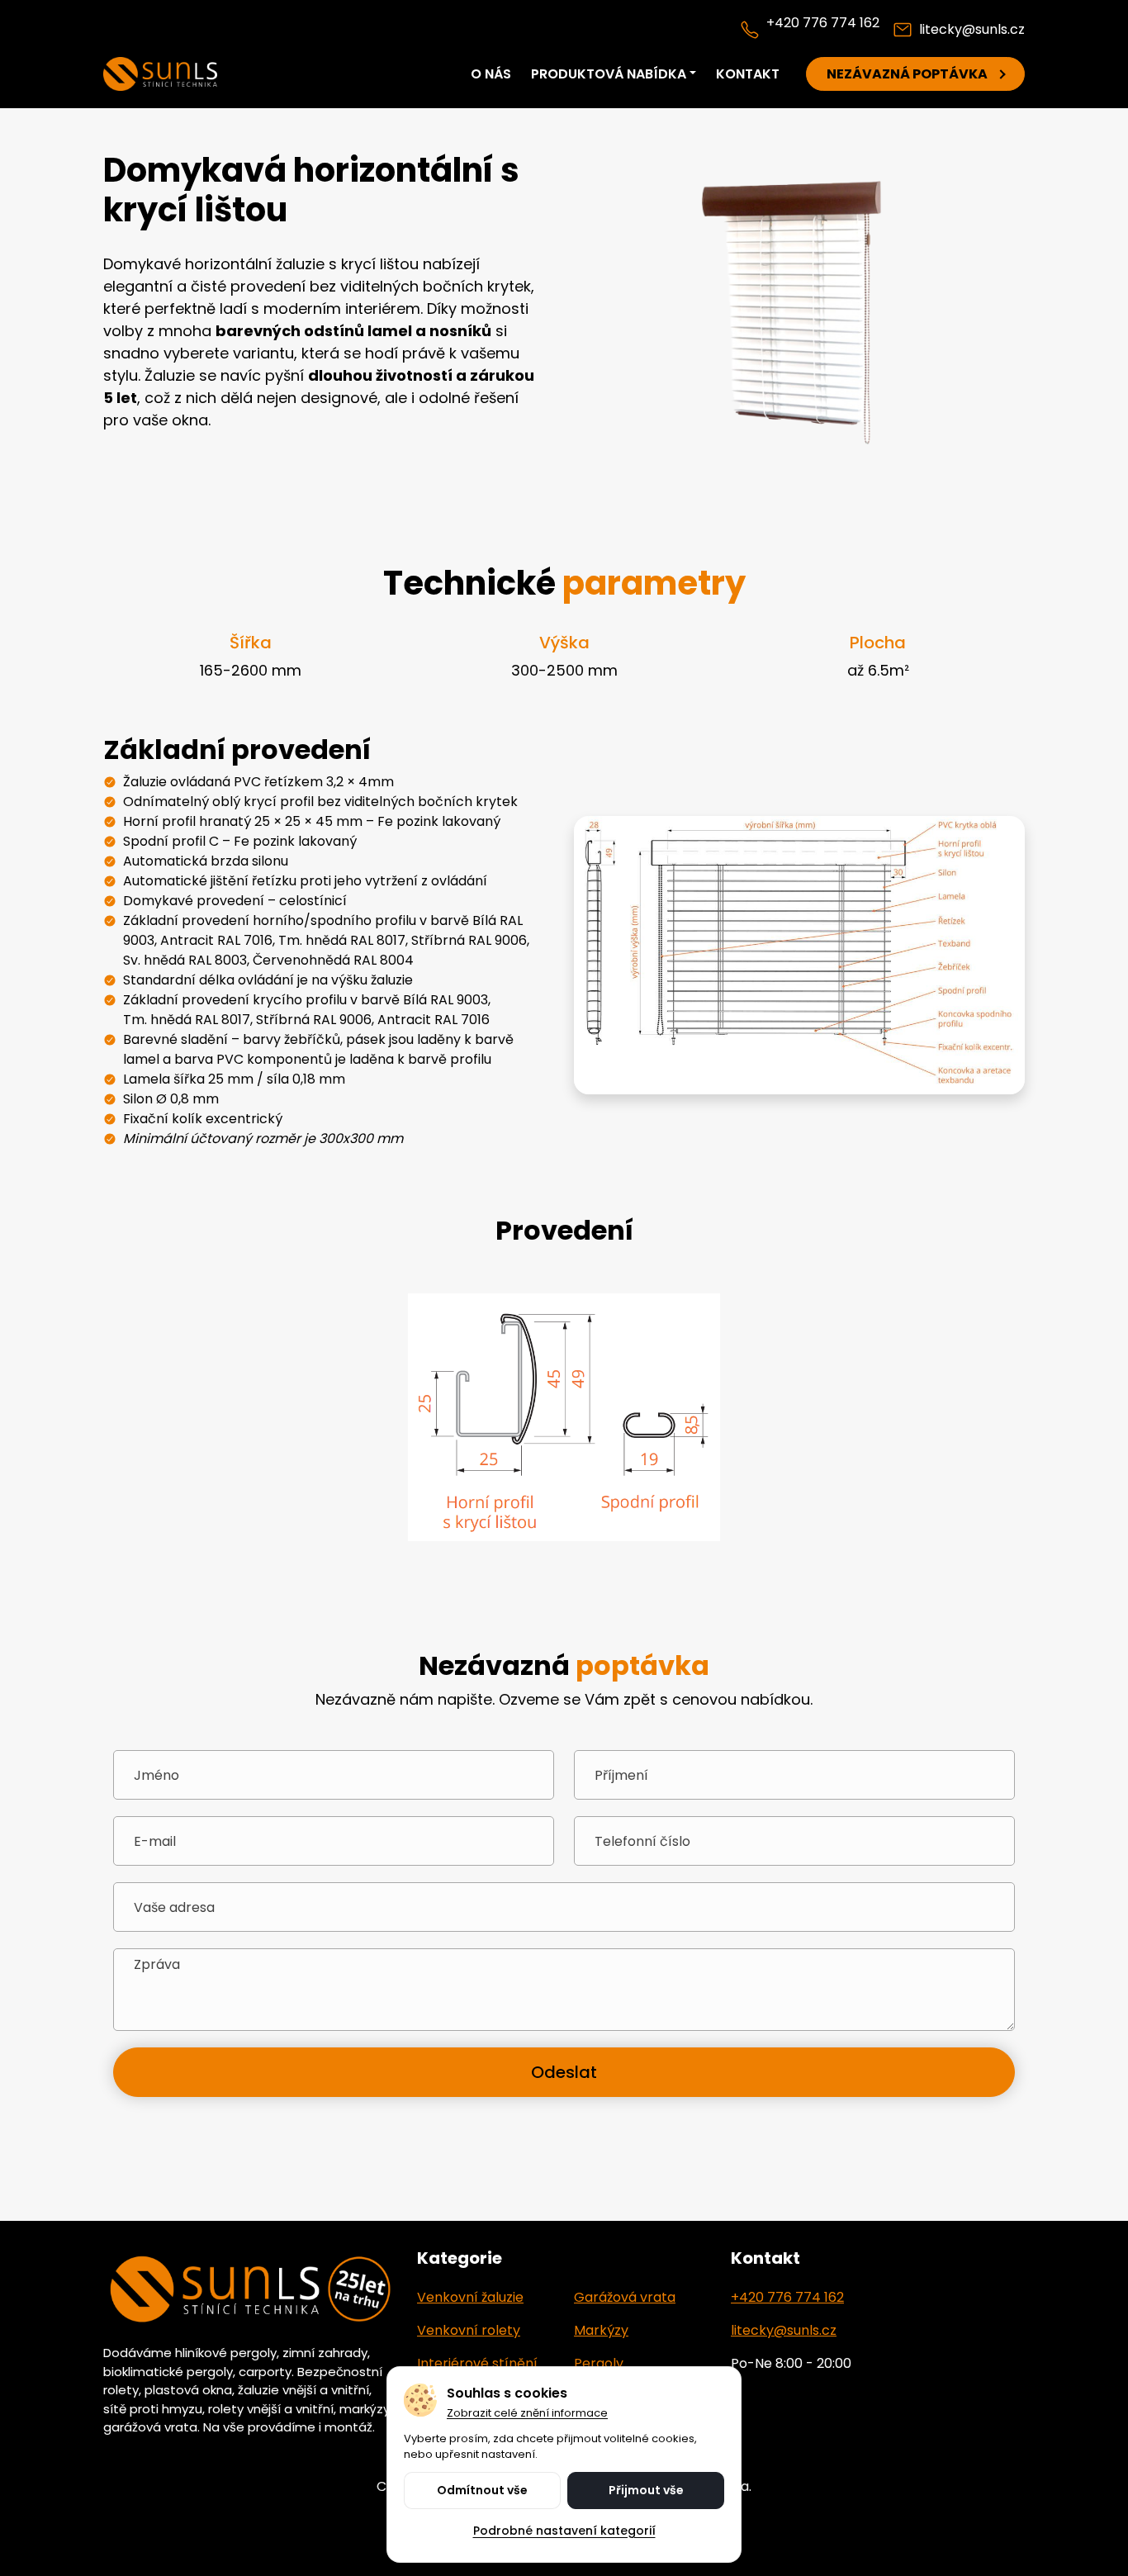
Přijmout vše (646, 2490)
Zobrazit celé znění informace (527, 2413)
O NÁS (491, 74)
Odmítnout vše (482, 2490)
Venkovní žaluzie (470, 2297)
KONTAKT (748, 74)
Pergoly (599, 2363)
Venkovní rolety (469, 2330)
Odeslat (564, 2072)
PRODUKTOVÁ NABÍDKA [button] (609, 74)
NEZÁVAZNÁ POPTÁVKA (907, 74)
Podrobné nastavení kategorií (564, 2531)
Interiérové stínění (477, 2363)
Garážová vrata (625, 2297)
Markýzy (601, 2330)
